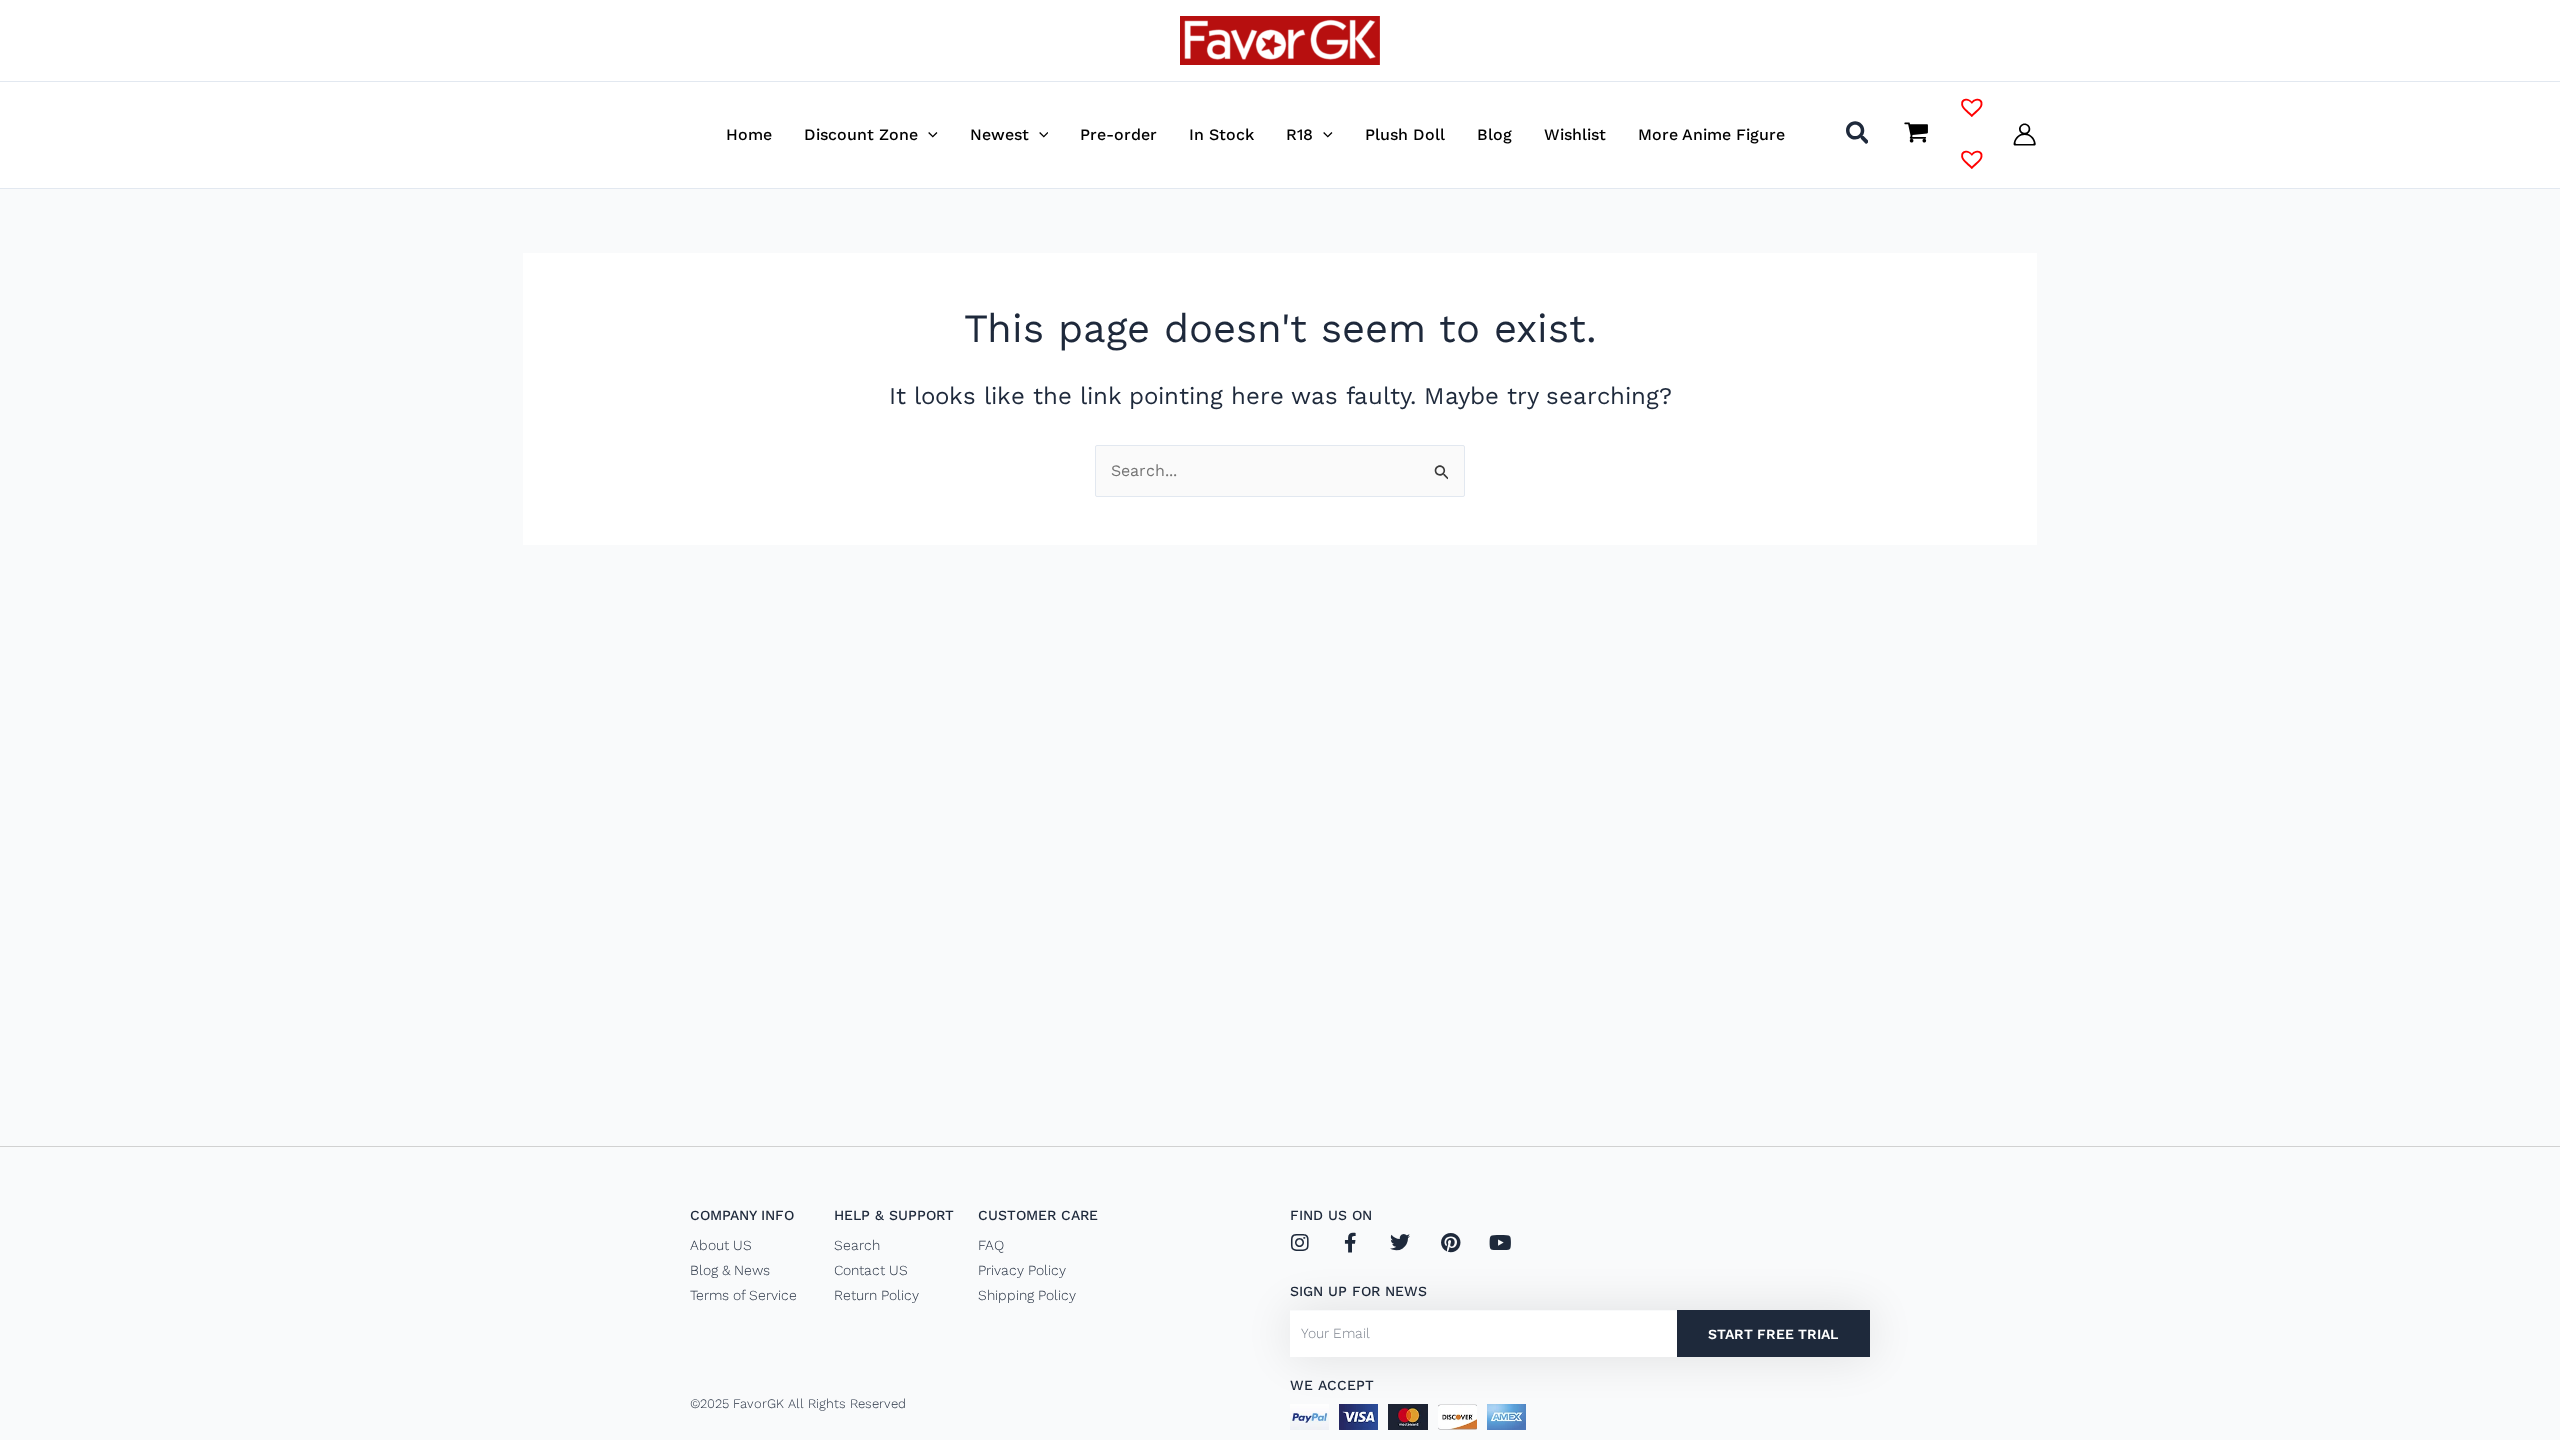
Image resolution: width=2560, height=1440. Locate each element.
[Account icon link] (2024, 134)
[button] (928, 134)
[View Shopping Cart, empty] (1916, 134)
